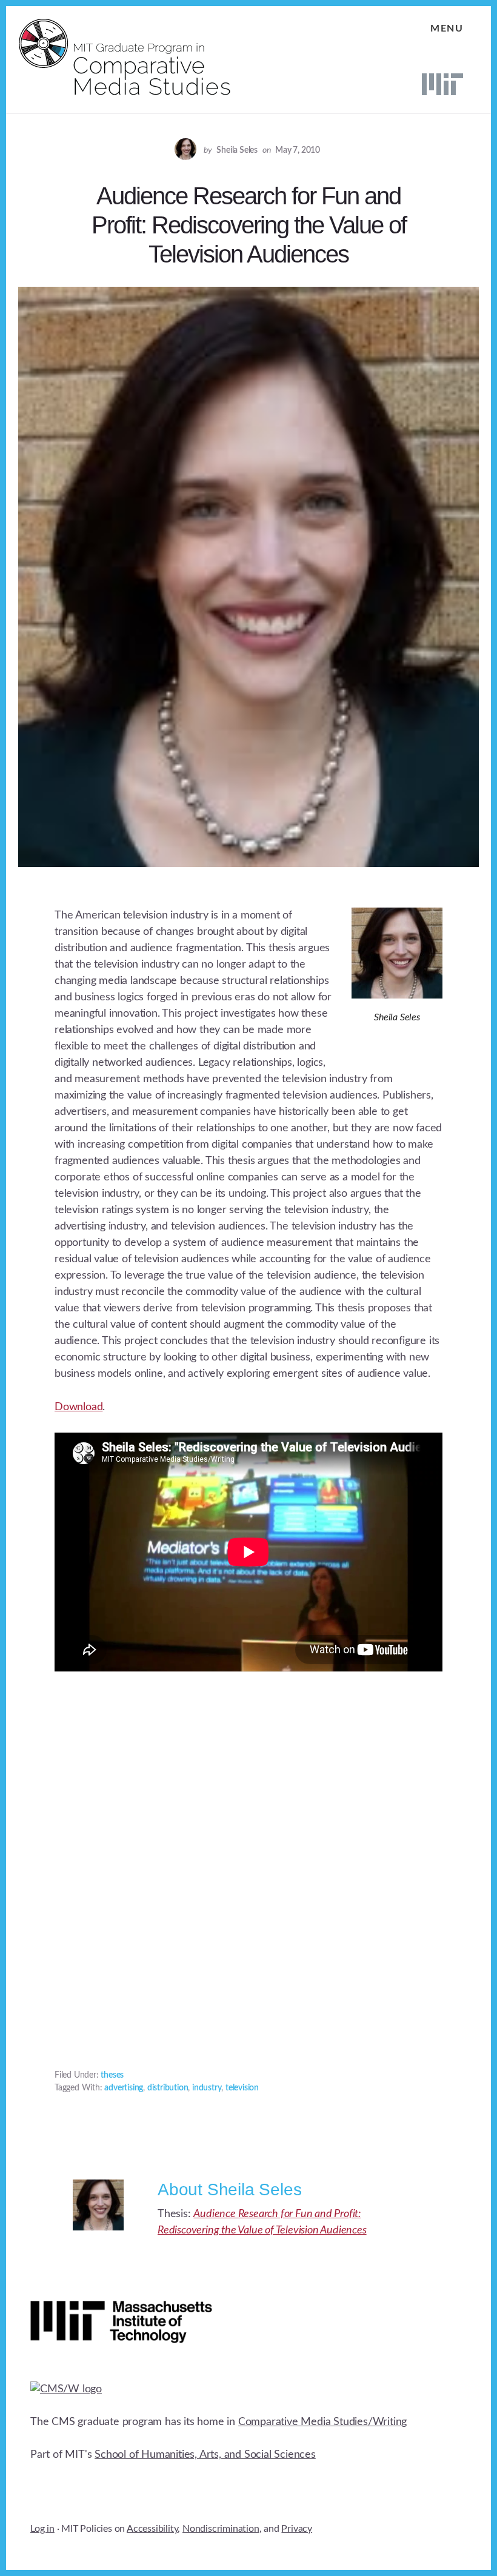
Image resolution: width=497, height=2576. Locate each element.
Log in (42, 2529)
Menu (447, 28)
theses (112, 2075)
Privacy (297, 2529)
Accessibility (152, 2529)
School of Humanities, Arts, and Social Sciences (205, 2455)
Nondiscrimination (221, 2529)
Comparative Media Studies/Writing (322, 2422)
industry (207, 2088)
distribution (168, 2088)
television (242, 2088)
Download (78, 1407)
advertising (124, 2088)
